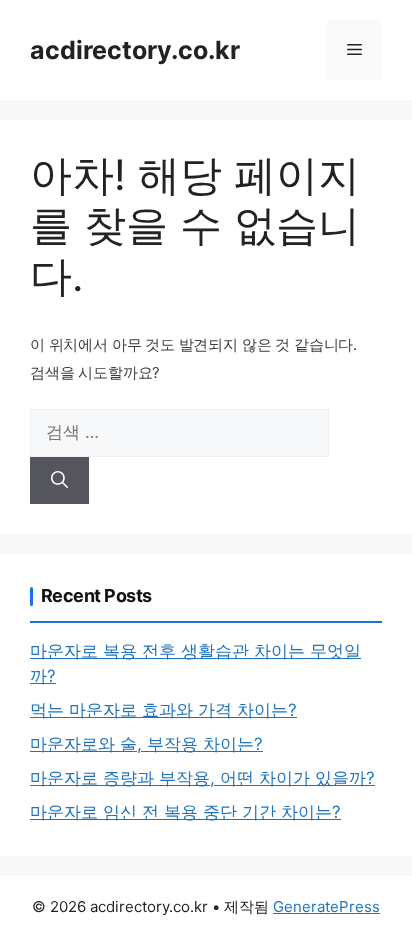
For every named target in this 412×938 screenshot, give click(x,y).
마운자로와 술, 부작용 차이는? (146, 744)
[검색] (59, 481)
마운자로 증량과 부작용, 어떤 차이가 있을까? (202, 778)
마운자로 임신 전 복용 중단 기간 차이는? (185, 812)
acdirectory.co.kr (135, 50)
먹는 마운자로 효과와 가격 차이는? (163, 710)
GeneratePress (326, 906)
